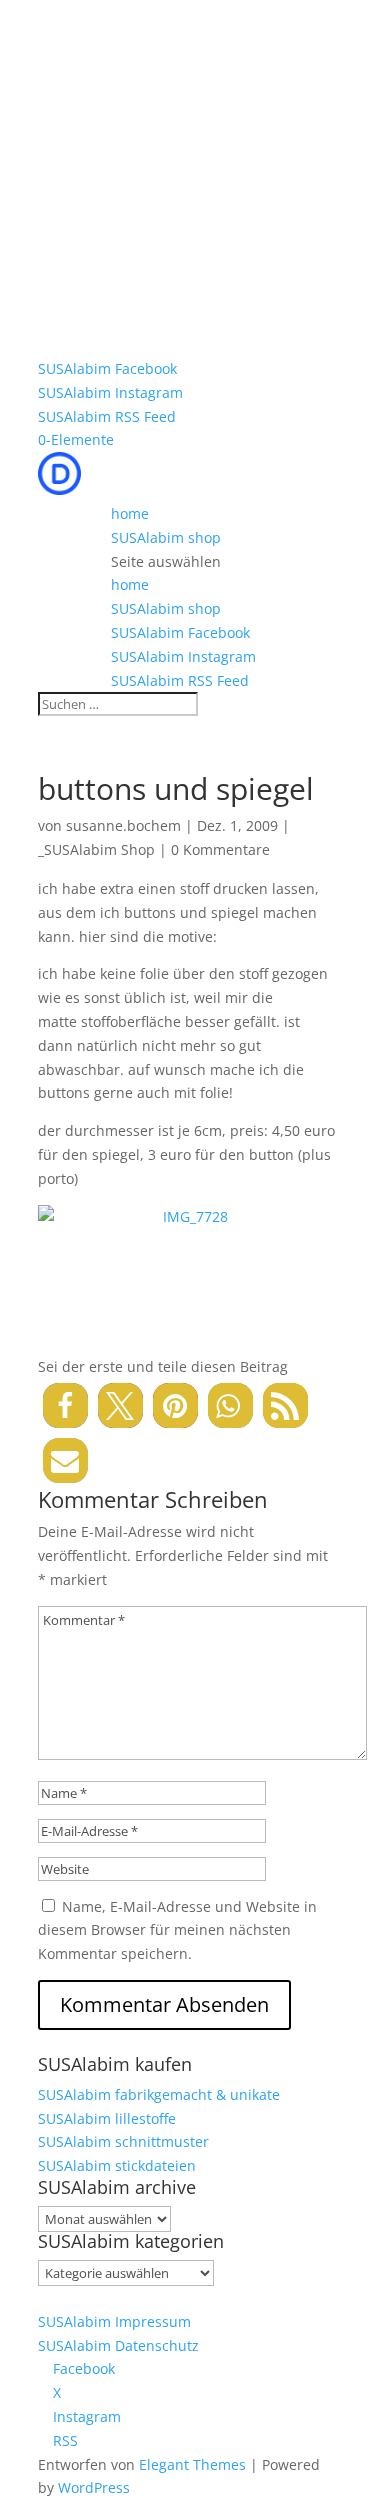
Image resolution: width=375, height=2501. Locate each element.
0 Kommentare (220, 849)
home (130, 513)
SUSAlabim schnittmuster (123, 2141)
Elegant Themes (192, 2464)
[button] (65, 1405)
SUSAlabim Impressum (114, 2321)
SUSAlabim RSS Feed (107, 416)
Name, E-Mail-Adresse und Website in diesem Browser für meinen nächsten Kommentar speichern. (177, 1930)
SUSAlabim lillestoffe (107, 2118)
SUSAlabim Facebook (107, 368)
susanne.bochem (123, 825)
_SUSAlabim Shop (96, 849)
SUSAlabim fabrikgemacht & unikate (159, 2094)
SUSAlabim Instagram (110, 392)
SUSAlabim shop (166, 537)
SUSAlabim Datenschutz (118, 2345)
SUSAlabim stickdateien (117, 2165)
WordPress (94, 2487)
